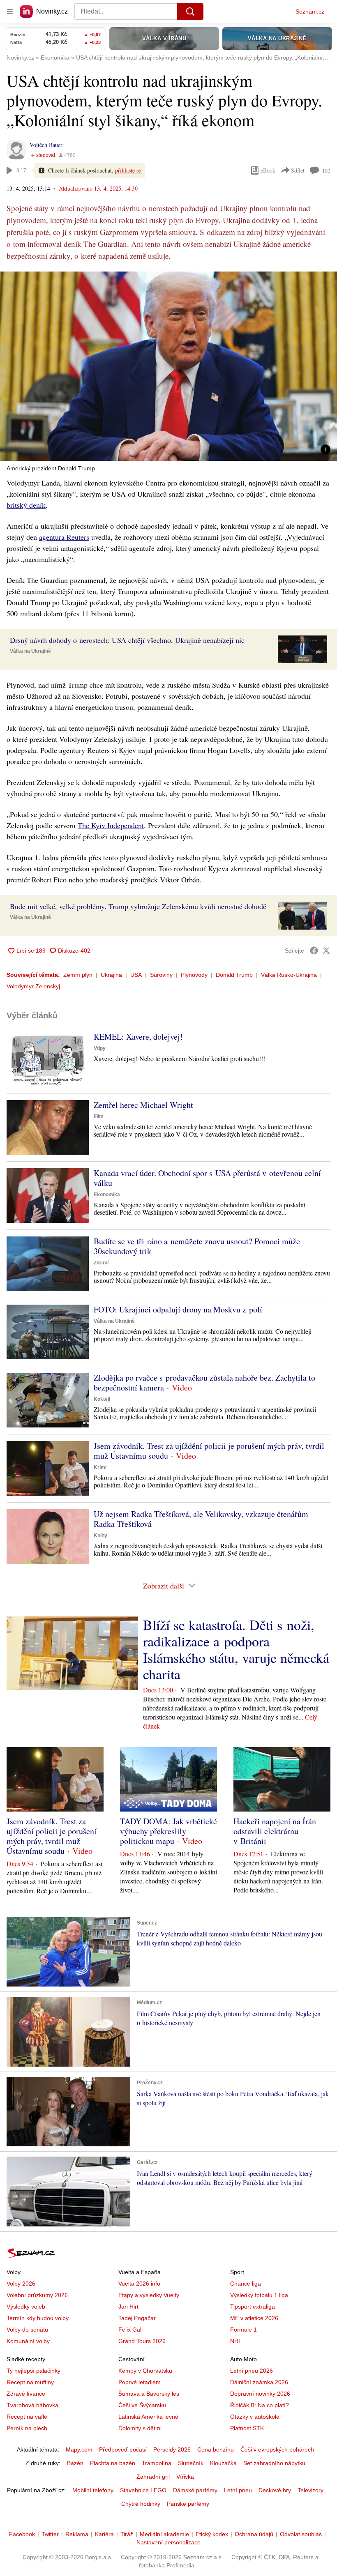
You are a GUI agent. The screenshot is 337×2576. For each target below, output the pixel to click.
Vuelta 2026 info (139, 2284)
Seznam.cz (310, 12)
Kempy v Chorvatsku (145, 2371)
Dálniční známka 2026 (259, 2382)
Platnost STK (247, 2428)
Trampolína (157, 2463)
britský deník (26, 505)
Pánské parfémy (188, 2504)
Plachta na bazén (113, 2463)
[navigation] (10, 12)
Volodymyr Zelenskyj (33, 986)
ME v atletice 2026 (254, 2318)
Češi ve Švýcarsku (142, 2405)
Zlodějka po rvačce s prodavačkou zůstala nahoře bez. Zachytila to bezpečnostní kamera (204, 1382)
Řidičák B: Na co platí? (260, 2405)
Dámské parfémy (195, 2490)
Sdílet (298, 170)
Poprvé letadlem (140, 2382)
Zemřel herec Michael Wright (143, 1105)
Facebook (22, 2534)
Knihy (100, 1535)
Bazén (75, 2463)
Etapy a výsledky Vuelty (149, 2295)
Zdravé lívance (26, 2394)
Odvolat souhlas (301, 2534)
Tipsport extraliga (253, 2307)
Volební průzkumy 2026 (37, 2295)
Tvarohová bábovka (32, 2405)
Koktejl (102, 1399)
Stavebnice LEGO (143, 2490)
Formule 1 (244, 2330)
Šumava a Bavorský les (149, 2394)
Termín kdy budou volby (38, 2318)
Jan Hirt (128, 2307)
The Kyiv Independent (111, 825)
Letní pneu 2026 (252, 2371)
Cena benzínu (216, 2449)
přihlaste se (128, 170)
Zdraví (101, 1263)
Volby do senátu (27, 2330)
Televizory (310, 2490)
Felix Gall (130, 2330)
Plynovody (194, 975)
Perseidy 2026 (172, 2449)
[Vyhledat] (190, 12)
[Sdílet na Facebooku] (314, 951)
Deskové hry (275, 2490)
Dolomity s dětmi (140, 2428)
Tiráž (127, 2534)
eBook (268, 170)
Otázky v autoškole (255, 2417)
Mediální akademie (164, 2534)
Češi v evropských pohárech (277, 2449)
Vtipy (100, 1048)
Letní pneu (238, 2490)
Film (99, 1116)
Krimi (100, 1467)
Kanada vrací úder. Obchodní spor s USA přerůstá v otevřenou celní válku (207, 1178)
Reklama (77, 2534)
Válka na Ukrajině (30, 651)
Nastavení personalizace (168, 2542)
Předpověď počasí (123, 2449)
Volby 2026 (21, 2284)
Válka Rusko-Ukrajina (289, 975)
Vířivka (185, 2477)
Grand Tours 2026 (142, 2341)
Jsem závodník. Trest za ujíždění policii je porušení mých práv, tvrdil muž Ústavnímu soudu (209, 1451)
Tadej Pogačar (137, 2318)
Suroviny (161, 975)
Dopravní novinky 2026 (260, 2394)
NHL (236, 2341)
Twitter (50, 2534)
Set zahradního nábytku (274, 2463)
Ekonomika (107, 1195)
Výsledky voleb (26, 2307)
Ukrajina (111, 975)
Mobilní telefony (93, 2490)
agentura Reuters (64, 537)
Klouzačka (223, 2463)
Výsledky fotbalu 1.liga (259, 2295)
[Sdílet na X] (326, 951)
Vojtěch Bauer (46, 145)
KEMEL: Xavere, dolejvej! (138, 1037)
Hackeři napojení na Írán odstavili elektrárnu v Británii (275, 1831)
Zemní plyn (78, 975)
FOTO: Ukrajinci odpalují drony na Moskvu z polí (178, 1309)
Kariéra (104, 2534)
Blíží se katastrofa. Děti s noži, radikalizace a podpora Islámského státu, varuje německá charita (236, 1649)
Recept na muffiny (30, 2382)
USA (136, 975)
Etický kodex (212, 2534)
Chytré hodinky (141, 2504)
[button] (168, 366)
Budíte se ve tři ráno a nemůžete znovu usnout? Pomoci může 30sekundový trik (197, 1246)
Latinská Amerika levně (148, 2417)
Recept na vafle (27, 2417)
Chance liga (246, 2284)
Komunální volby (28, 2341)
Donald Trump (234, 975)
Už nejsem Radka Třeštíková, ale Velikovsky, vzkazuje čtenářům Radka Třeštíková (201, 1519)
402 (326, 171)
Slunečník (191, 2463)
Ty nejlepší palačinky (33, 2371)
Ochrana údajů (254, 2534)
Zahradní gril (153, 2477)
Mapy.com (79, 2449)
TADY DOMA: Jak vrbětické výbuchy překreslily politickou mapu (168, 1831)
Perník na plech (27, 2428)
